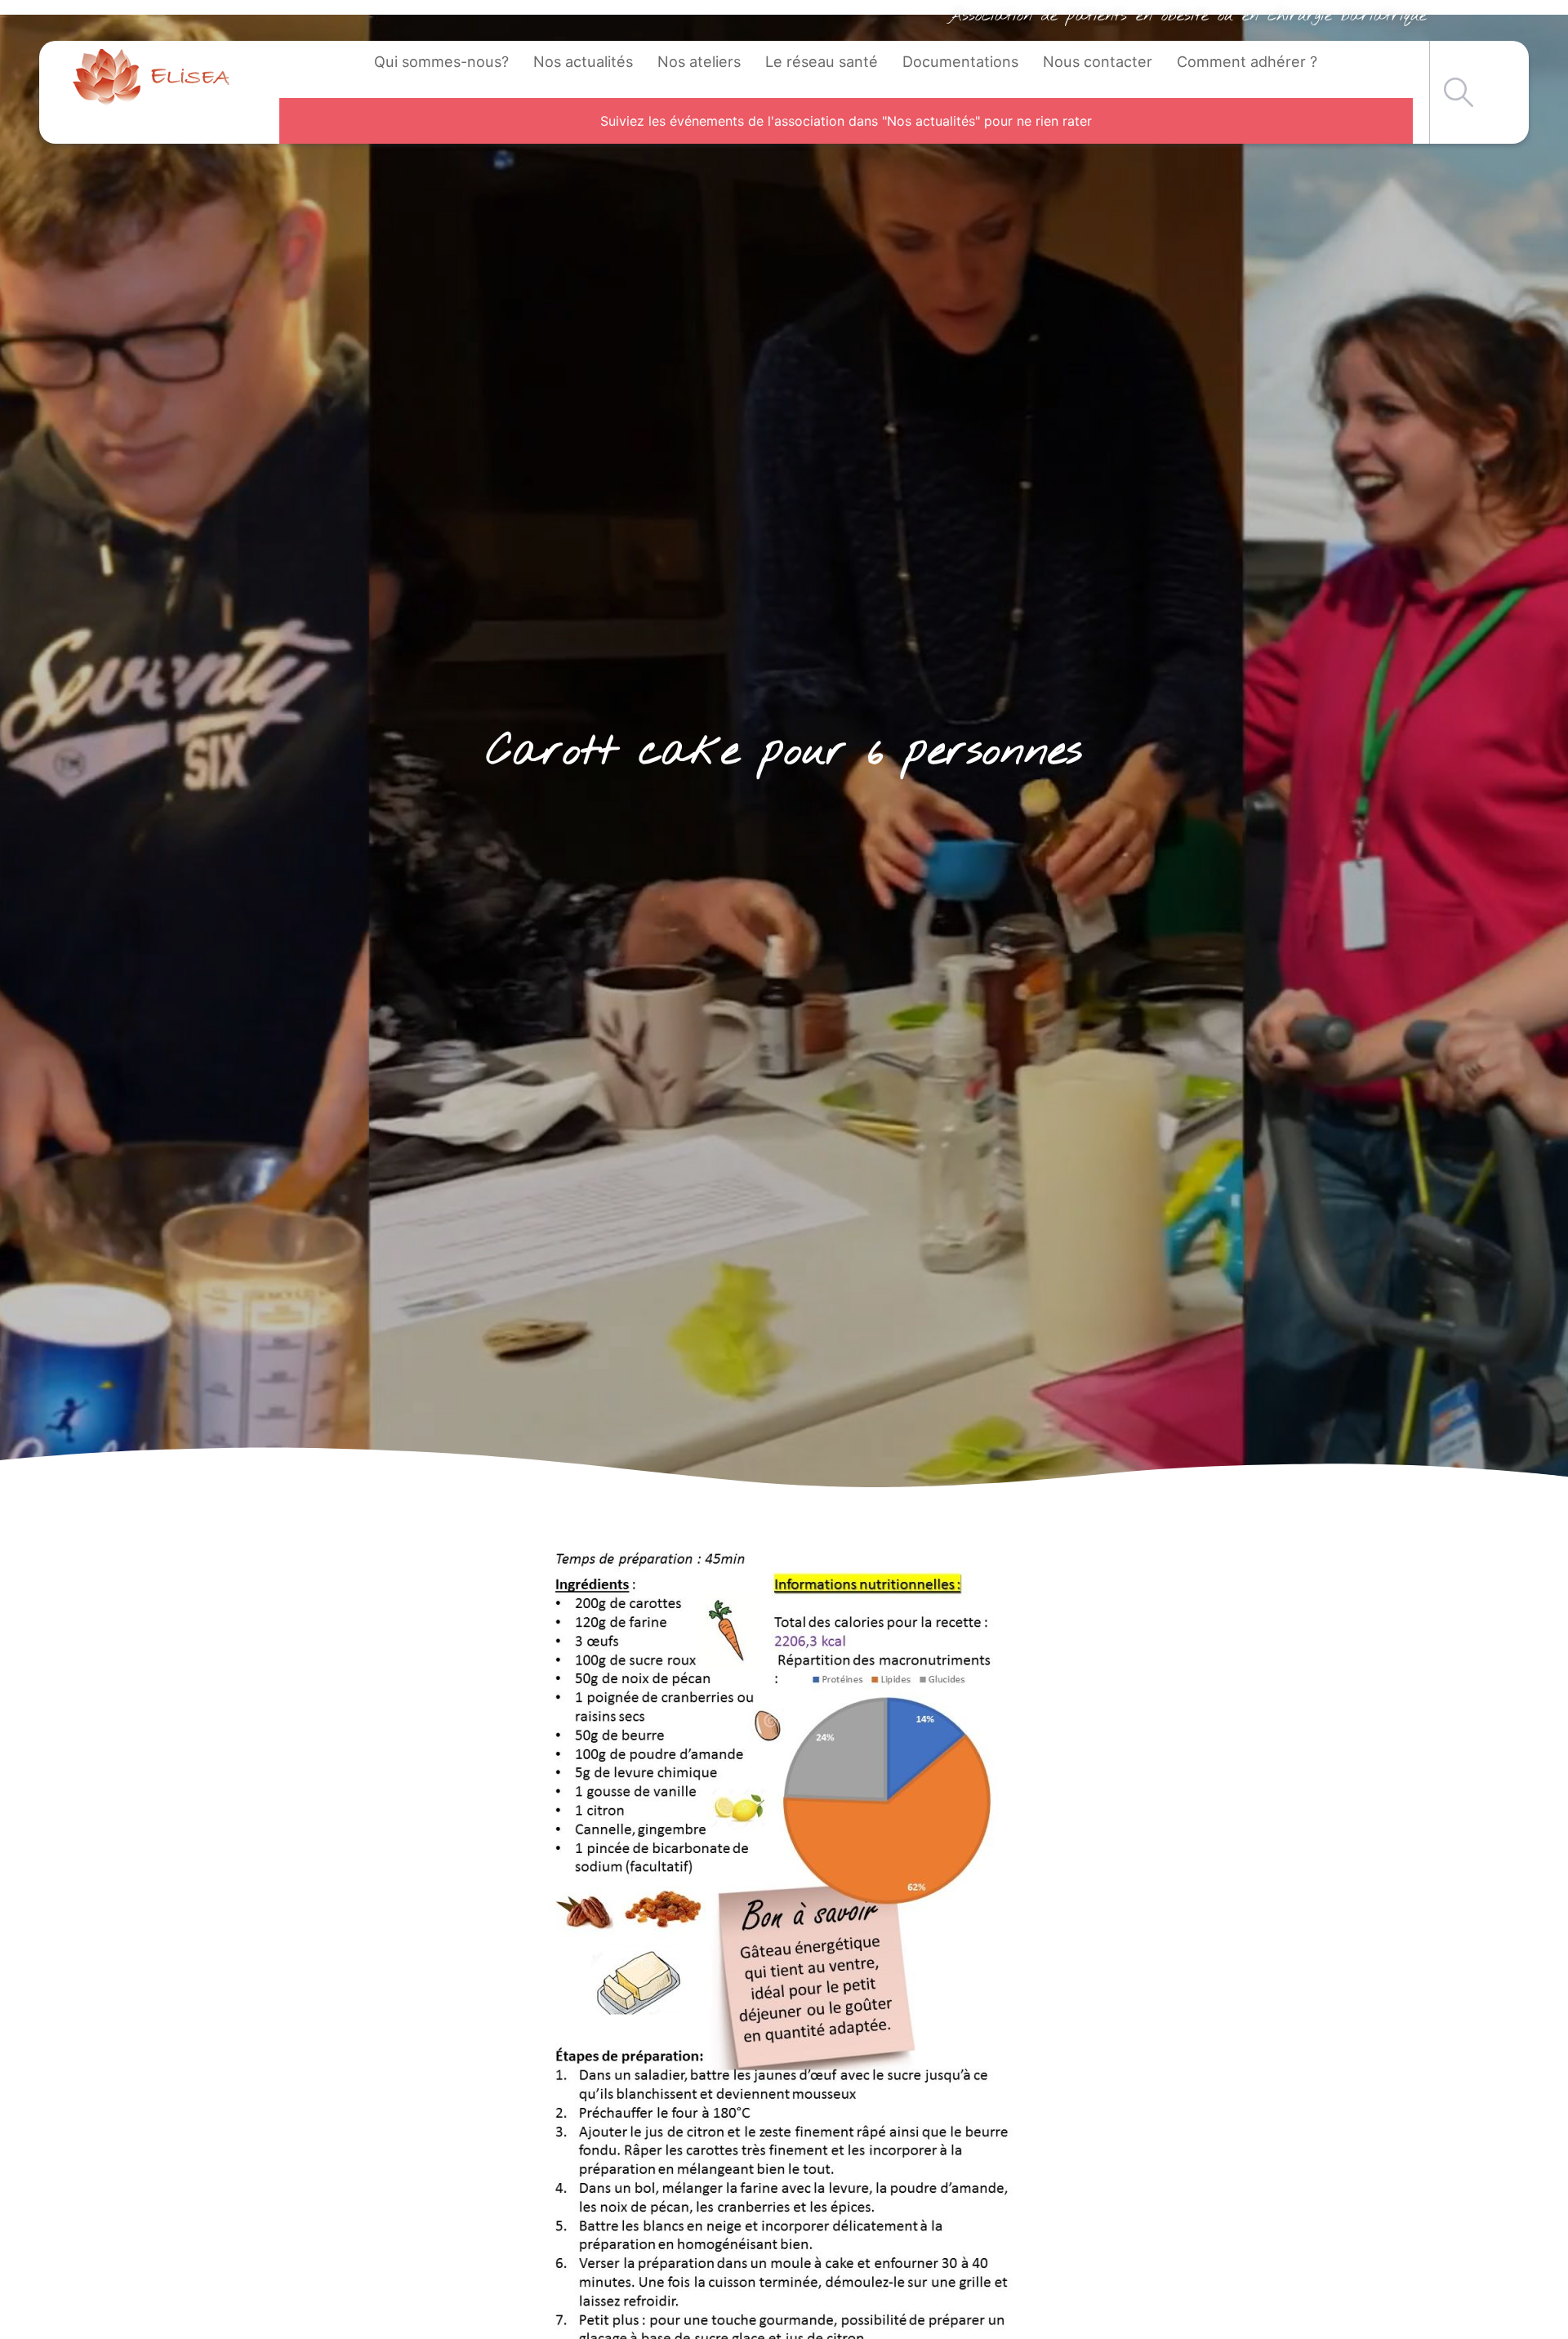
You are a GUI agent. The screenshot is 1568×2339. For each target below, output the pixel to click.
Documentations (960, 61)
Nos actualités (583, 61)
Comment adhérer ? (1247, 61)
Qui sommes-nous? (441, 61)
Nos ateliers (699, 61)
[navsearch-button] (1459, 92)
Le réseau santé (822, 61)
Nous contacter (1098, 61)
